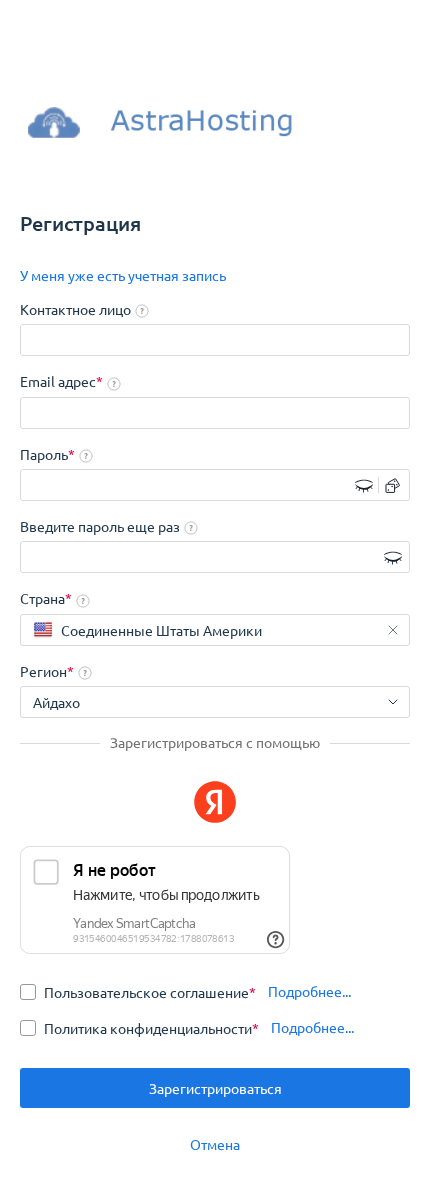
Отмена (215, 1144)
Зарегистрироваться (215, 1088)
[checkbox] (138, 992)
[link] (123, 276)
